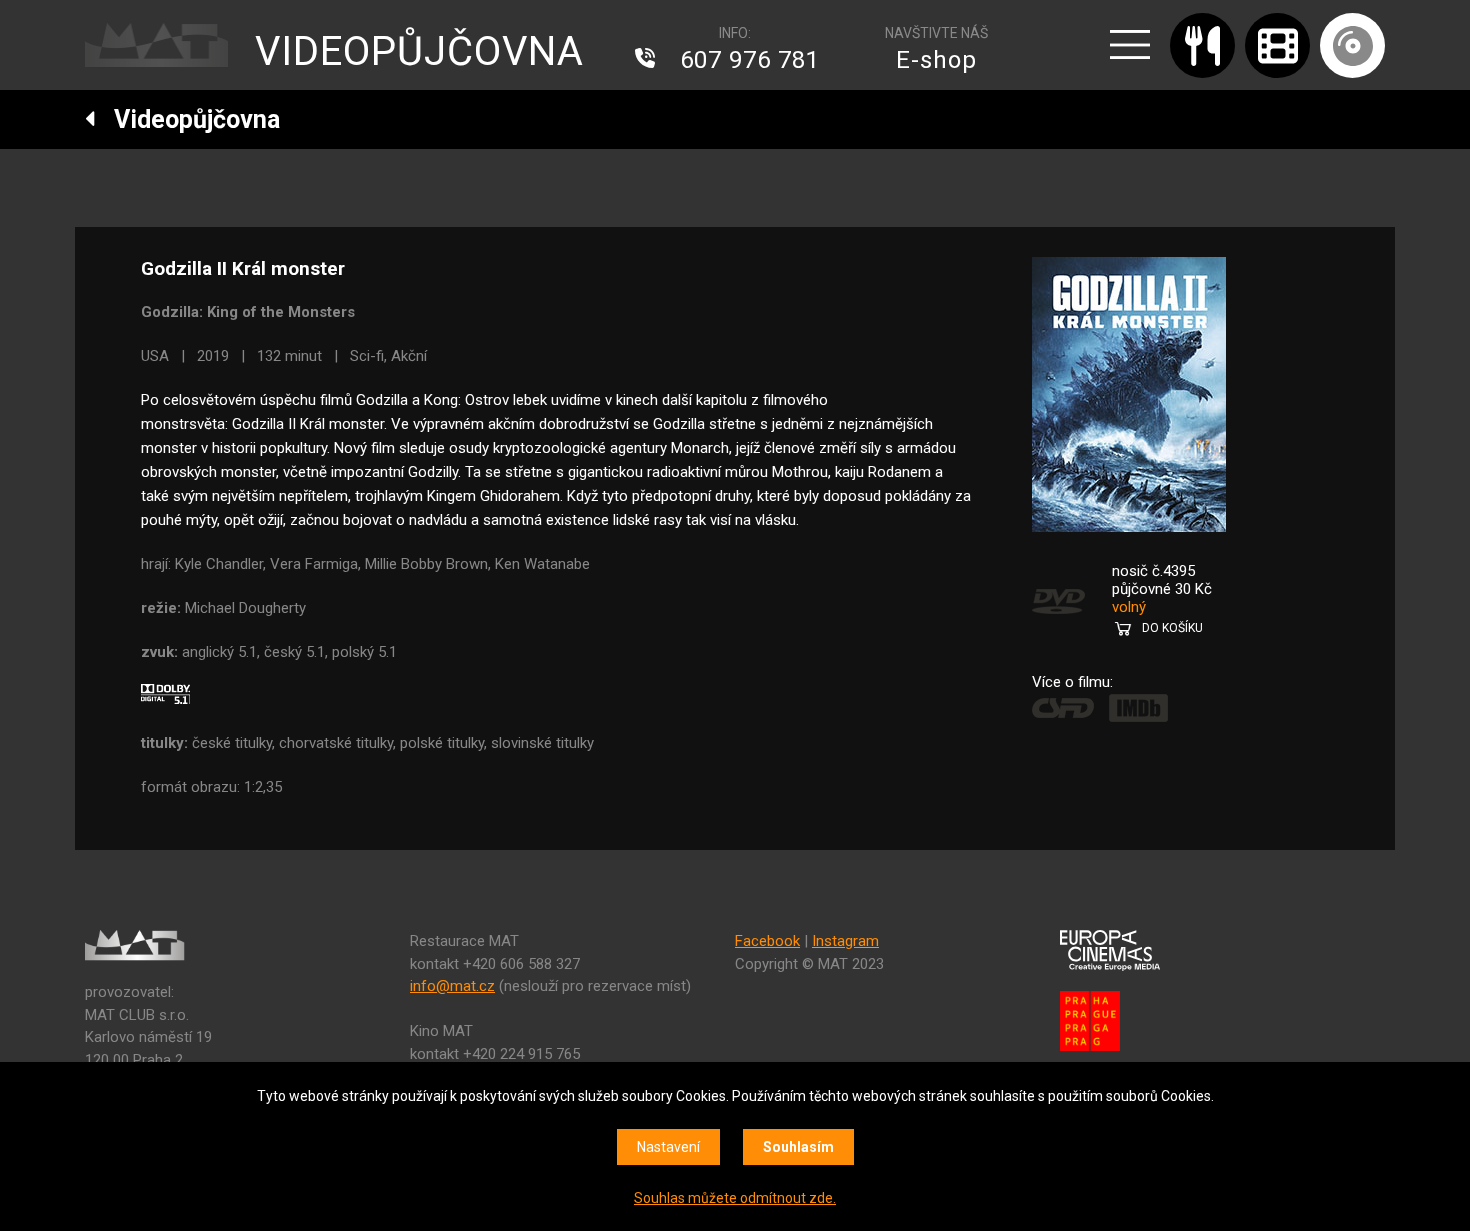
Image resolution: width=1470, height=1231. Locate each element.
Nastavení (668, 1147)
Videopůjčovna (188, 119)
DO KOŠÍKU (1172, 628)
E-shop (936, 60)
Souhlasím (798, 1147)
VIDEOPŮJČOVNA (419, 51)
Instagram (845, 941)
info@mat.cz (452, 986)
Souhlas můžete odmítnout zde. (735, 1198)
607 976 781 (750, 60)
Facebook (767, 941)
